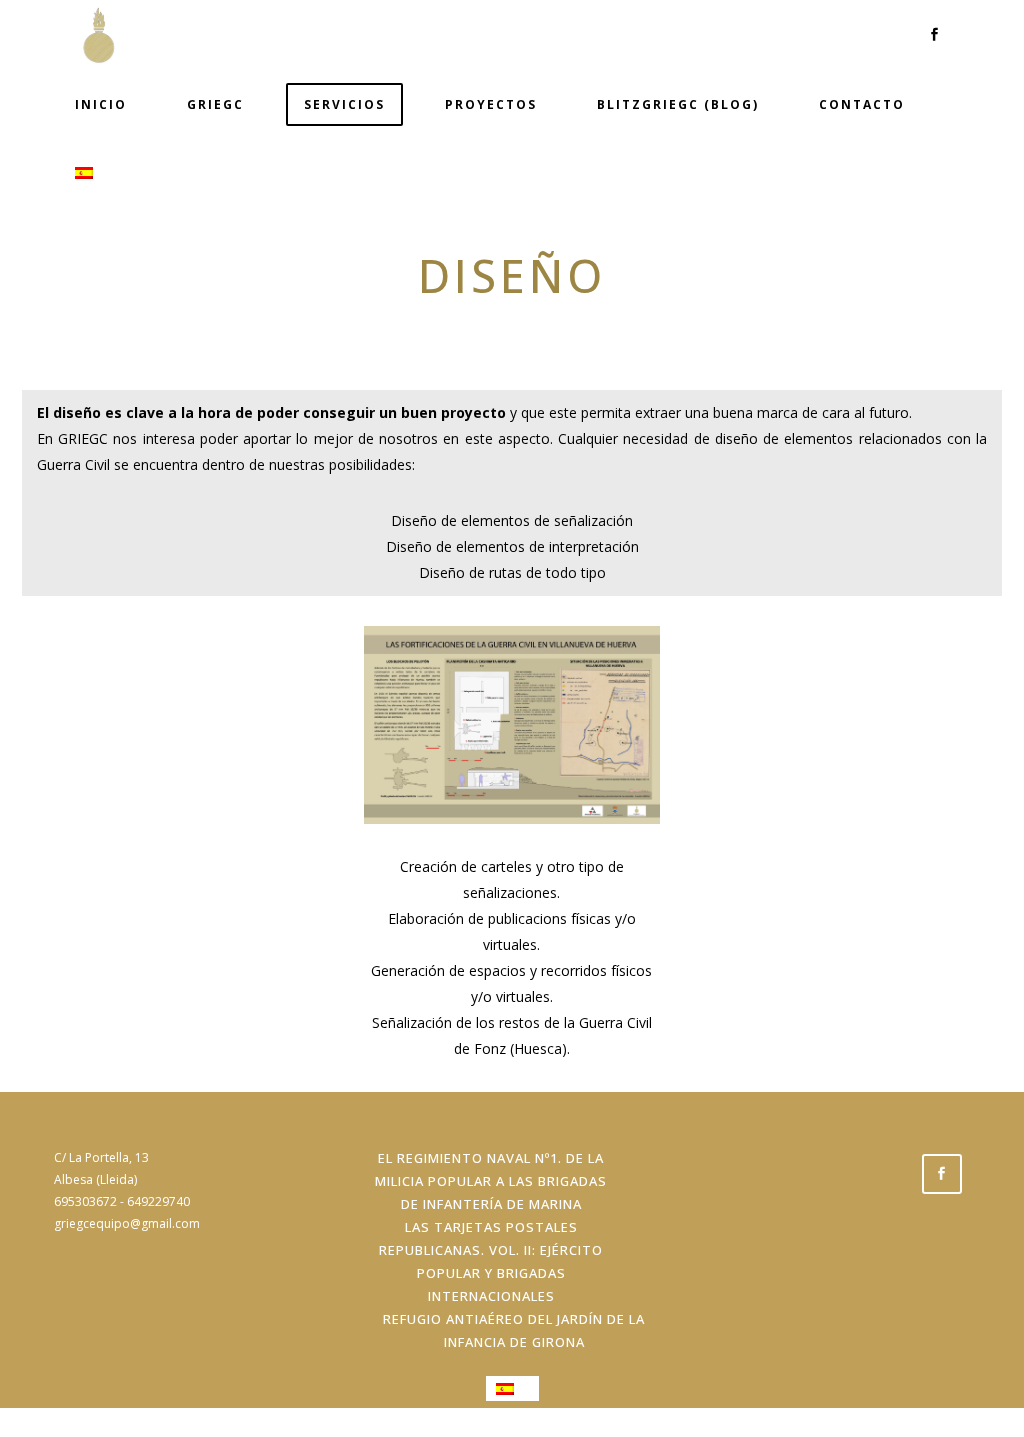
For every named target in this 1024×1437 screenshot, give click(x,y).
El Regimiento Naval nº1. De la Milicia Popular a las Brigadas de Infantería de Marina (491, 1181)
